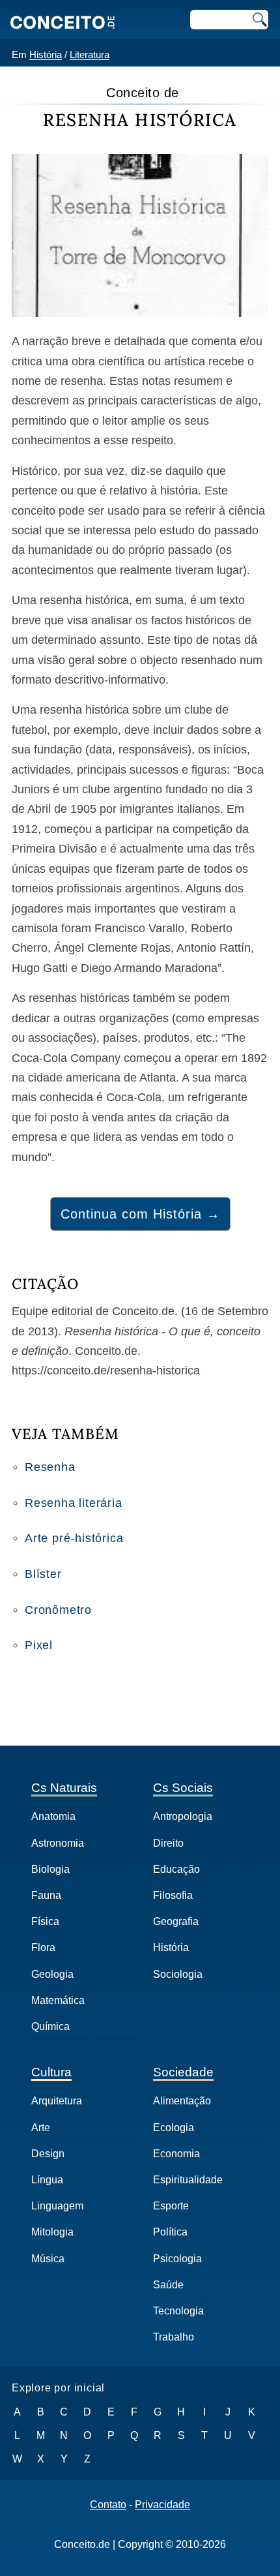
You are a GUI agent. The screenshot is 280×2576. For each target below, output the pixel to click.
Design (48, 2154)
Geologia (52, 1974)
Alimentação (182, 2101)
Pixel (39, 1645)
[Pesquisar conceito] (259, 20)
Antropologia (183, 1816)
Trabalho (174, 2337)
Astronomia (58, 1843)
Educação (176, 1869)
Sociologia (178, 1974)
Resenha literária (74, 1503)
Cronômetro (58, 1610)
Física (45, 1921)
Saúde (168, 2285)
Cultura (51, 2072)
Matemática (58, 2000)
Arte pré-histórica (74, 1538)
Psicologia (177, 2259)
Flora (43, 1947)
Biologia (50, 1869)
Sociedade (183, 2072)
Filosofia (173, 1895)
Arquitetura (57, 2101)
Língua (47, 2180)
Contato (108, 2505)
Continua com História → (140, 1214)
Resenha (50, 1467)
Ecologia (174, 2128)
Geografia (176, 1921)
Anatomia (53, 1816)
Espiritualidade (188, 2180)
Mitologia (52, 2232)
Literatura (90, 54)
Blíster (43, 1574)
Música (48, 2259)
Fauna (46, 1895)
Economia (176, 2154)
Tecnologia (178, 2311)
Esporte (171, 2206)
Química (50, 2026)
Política (170, 2232)
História (46, 54)
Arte (41, 2128)
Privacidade (162, 2505)
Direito (168, 1843)
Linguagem (57, 2206)
